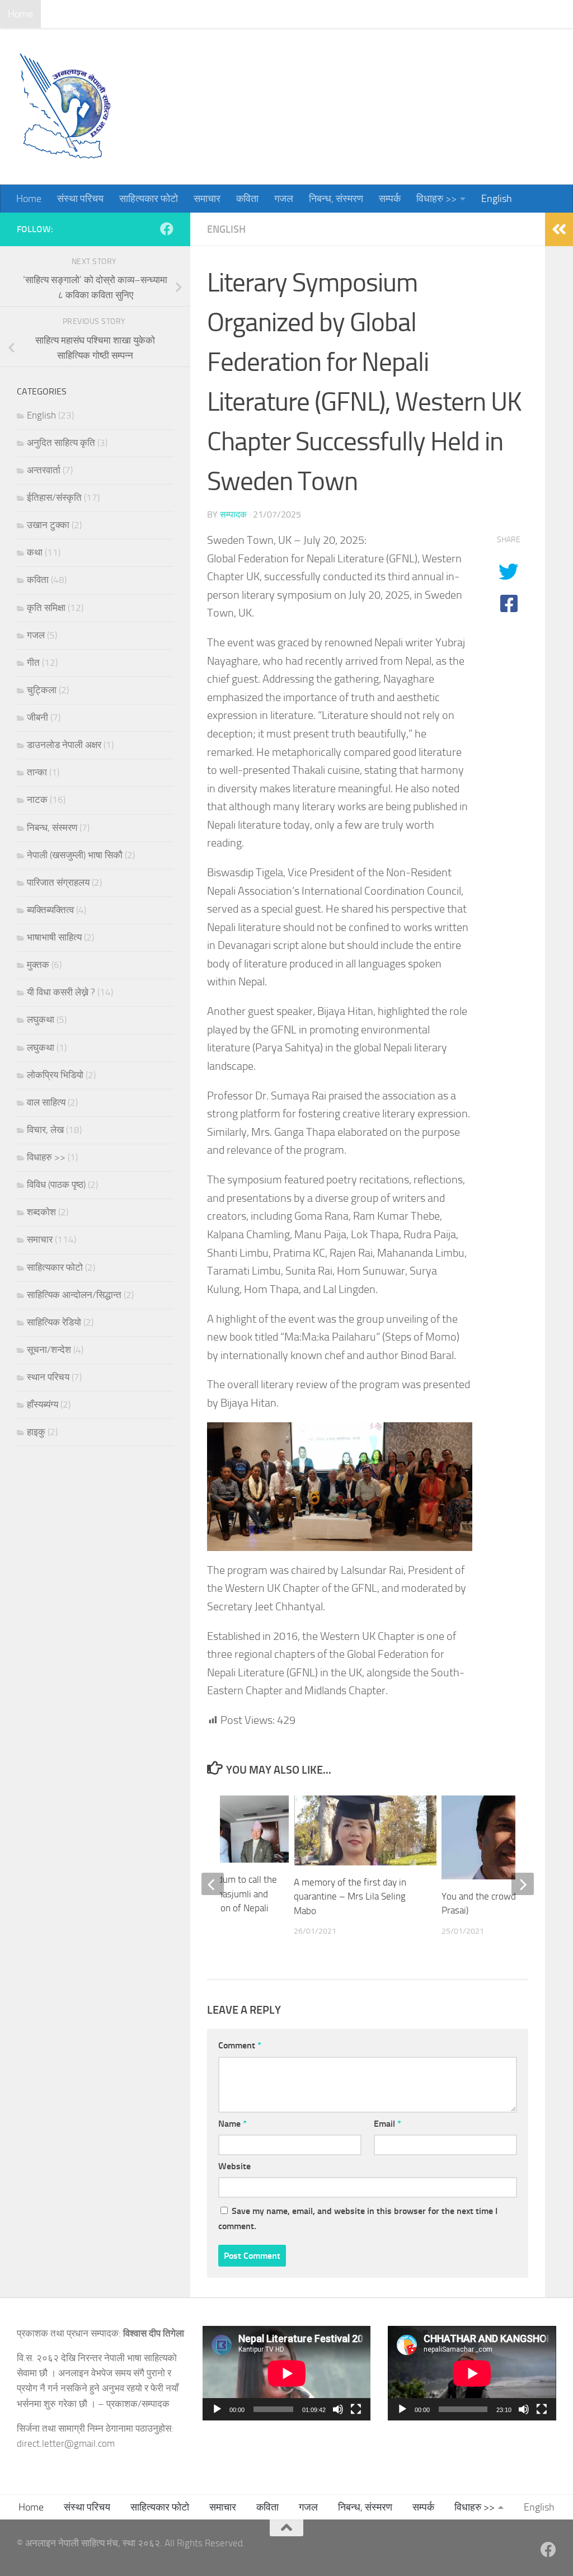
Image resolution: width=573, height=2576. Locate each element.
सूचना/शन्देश (49, 1350)
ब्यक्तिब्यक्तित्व (50, 910)
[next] (523, 1884)
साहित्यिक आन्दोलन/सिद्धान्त (74, 1295)
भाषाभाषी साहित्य (54, 937)
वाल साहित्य (46, 1102)
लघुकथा (41, 1019)
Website (234, 2166)
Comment (240, 2045)
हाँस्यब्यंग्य (43, 1404)
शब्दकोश (41, 1212)
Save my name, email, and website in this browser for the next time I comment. (358, 2218)
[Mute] (338, 2409)
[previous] (213, 1884)
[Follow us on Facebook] (167, 229)
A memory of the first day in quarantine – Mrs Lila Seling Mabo (350, 1896)
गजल (275, 14)
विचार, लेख (45, 1130)
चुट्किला (42, 690)
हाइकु (36, 1432)
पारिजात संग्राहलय (58, 882)
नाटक (37, 800)
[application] (287, 2373)
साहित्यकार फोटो (140, 14)
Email (388, 2124)
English (488, 14)
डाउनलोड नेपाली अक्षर (64, 745)
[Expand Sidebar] (559, 229)
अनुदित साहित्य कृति (61, 443)
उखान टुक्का (48, 525)
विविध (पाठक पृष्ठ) (56, 1184)
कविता (239, 14)
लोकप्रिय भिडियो (55, 1075)
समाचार (199, 14)
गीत (33, 662)
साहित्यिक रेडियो (54, 1322)
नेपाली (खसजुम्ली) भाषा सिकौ (75, 855)
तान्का (37, 772)
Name (233, 2124)
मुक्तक (38, 965)
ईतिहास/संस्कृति (54, 497)
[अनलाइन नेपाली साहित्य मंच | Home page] (64, 106)
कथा (35, 552)
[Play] (217, 2409)
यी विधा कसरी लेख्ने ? (61, 992)
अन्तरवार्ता (44, 470)
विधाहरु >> (428, 14)
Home (20, 14)
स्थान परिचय (48, 1377)
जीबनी (37, 717)
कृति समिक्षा (46, 608)
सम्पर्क (381, 14)
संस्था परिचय (72, 14)
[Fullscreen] (356, 2409)
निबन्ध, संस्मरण (328, 14)
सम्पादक (233, 514)
